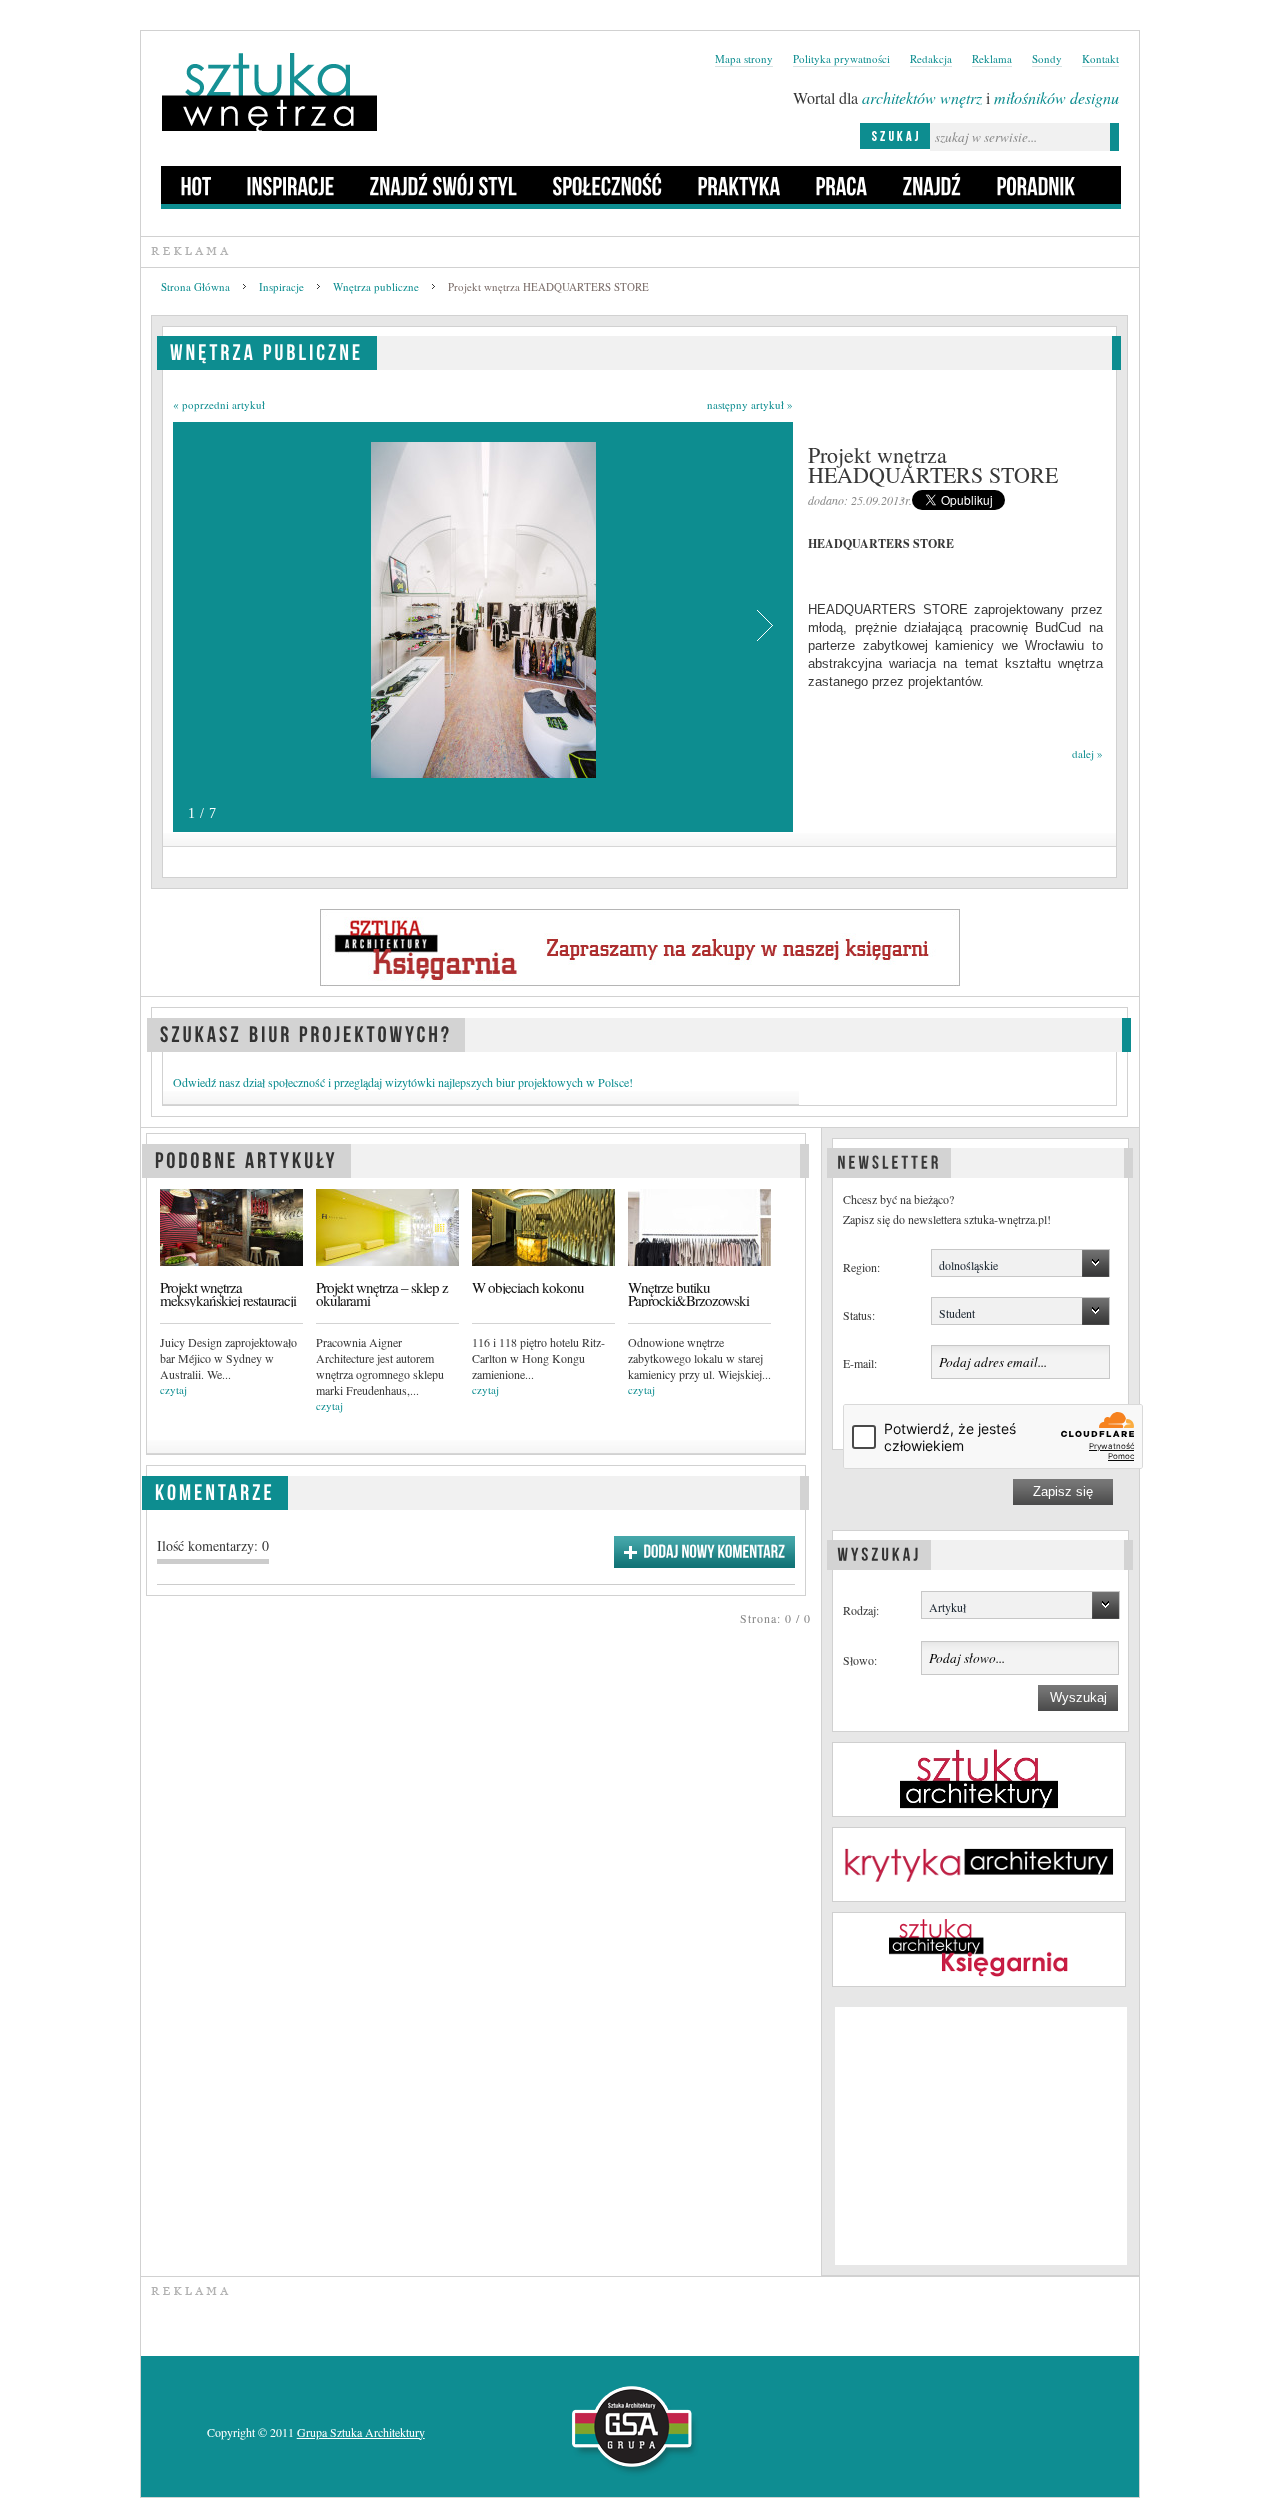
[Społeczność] (608, 185)
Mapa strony (744, 58)
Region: (861, 1267)
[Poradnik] (1036, 185)
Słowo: (860, 1660)
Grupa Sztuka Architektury (361, 2432)
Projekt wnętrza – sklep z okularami (382, 1294)
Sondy (1047, 58)
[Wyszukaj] (879, 1552)
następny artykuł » (750, 404)
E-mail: (860, 1363)
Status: (859, 1315)
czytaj (173, 1389)
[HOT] (196, 185)
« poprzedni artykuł (219, 404)
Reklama (992, 58)
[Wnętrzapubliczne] (267, 349)
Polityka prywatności (841, 58)
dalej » (1087, 753)
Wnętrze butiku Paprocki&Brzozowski (688, 1294)
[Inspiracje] (291, 185)
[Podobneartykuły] (246, 1157)
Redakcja (931, 58)
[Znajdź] (932, 185)
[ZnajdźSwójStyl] (444, 185)
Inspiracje (281, 286)
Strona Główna (195, 286)
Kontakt (1100, 58)
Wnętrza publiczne (376, 286)
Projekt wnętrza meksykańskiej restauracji (228, 1294)
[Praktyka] (739, 185)
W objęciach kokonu (528, 1287)
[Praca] (842, 185)
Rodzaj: (861, 1610)
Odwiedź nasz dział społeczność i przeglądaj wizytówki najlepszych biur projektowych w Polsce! (403, 1082)
